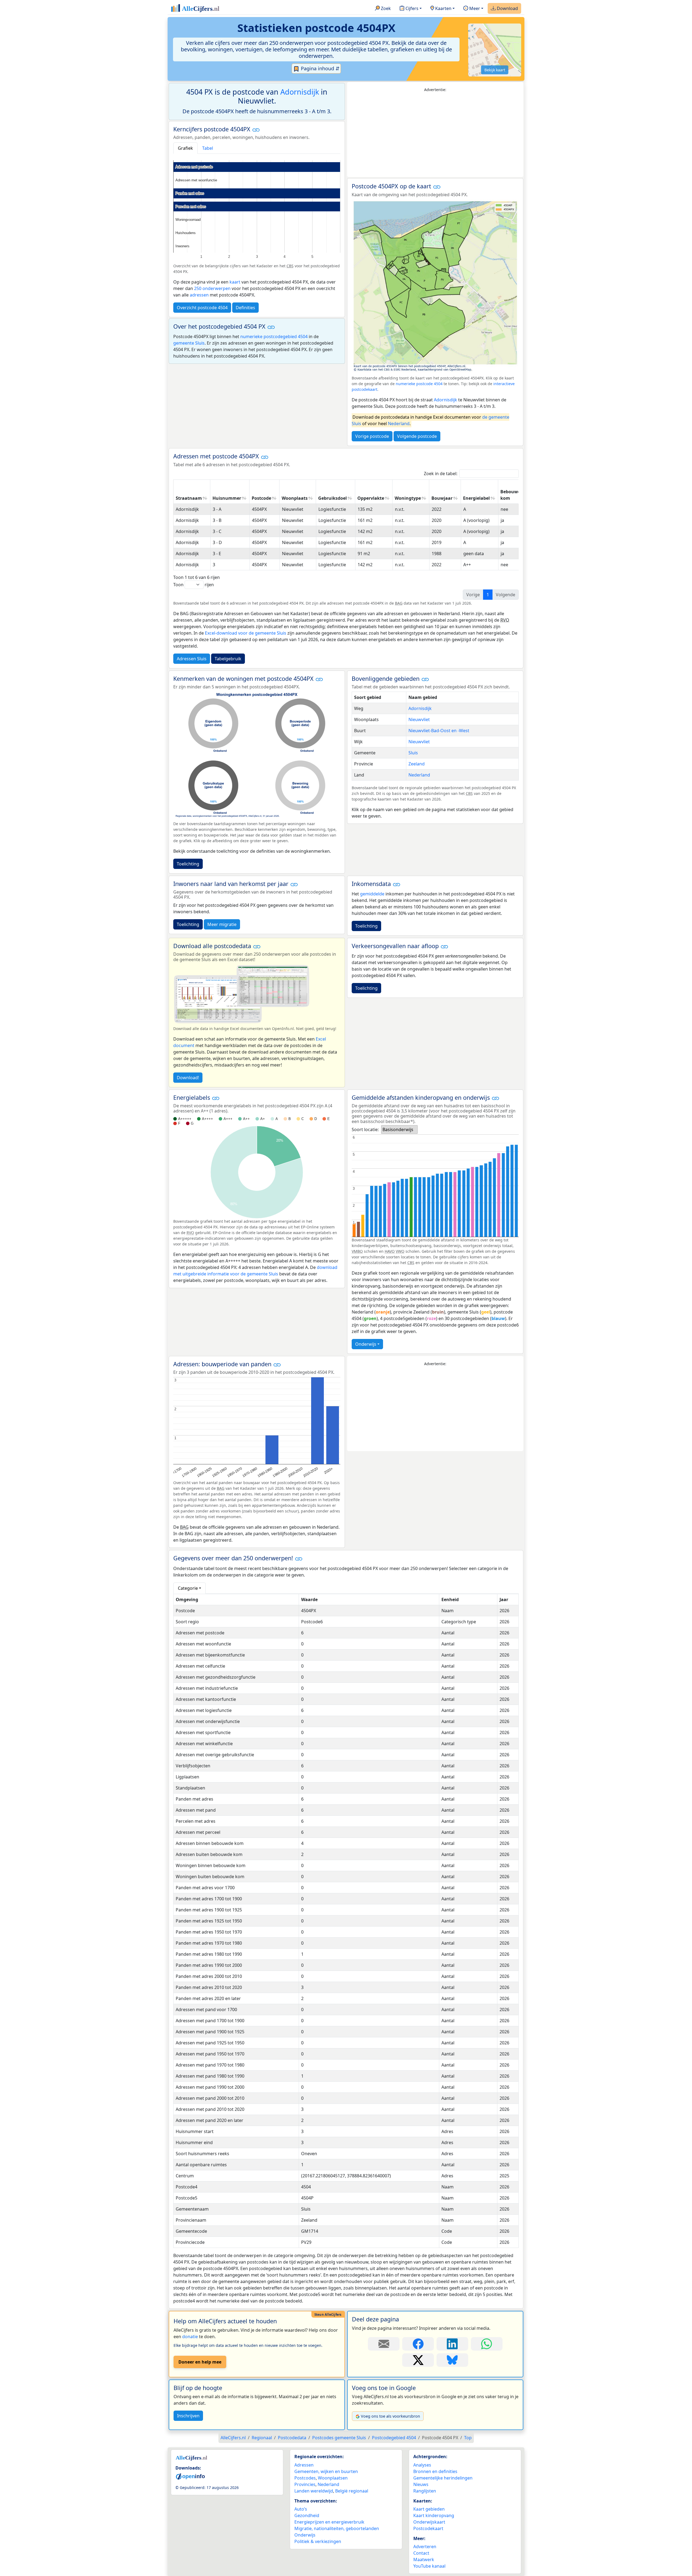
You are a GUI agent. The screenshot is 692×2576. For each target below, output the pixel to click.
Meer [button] (474, 8)
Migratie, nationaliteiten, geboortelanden (337, 2528)
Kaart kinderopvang (434, 2515)
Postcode (261, 498)
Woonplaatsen (333, 2478)
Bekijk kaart (495, 70)
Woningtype (408, 498)
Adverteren (425, 2547)
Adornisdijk (300, 92)
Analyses (422, 2465)
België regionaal (352, 2491)
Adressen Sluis (192, 659)
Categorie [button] (188, 1588)
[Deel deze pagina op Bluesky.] (452, 2360)
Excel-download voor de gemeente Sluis (246, 633)
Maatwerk (424, 2560)
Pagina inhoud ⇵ (320, 68)
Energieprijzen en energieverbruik (329, 2522)
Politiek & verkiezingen (318, 2541)
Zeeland (417, 764)
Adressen (304, 2465)
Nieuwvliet (419, 719)
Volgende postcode (417, 436)
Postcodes (305, 2478)
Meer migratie (222, 924)
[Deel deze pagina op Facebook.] (418, 2344)
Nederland (399, 424)
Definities (245, 308)
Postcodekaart (428, 2528)
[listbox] (399, 1129)
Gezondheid (307, 2515)
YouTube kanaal (429, 2566)
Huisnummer (227, 498)
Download (507, 8)
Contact (421, 2553)
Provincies (305, 2484)
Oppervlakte (371, 498)
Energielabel (476, 498)
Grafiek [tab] (185, 148)
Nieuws (421, 2484)
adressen (199, 295)
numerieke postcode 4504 (419, 384)
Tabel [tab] (208, 148)
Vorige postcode (372, 436)
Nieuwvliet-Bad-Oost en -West (439, 731)
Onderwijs (366, 1344)
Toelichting (188, 864)
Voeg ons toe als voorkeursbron (390, 2416)
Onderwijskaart (429, 2522)
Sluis (413, 753)
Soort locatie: (365, 1129)
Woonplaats (295, 498)
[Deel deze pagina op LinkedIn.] (452, 2344)
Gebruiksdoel (332, 498)
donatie (190, 2337)
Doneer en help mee (200, 2362)
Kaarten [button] (443, 8)
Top (468, 2438)
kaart (235, 282)
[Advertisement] (435, 135)
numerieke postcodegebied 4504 (274, 336)
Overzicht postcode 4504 (202, 308)
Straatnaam (189, 498)
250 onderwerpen (212, 288)
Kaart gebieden (429, 2509)
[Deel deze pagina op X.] (418, 2360)
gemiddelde (372, 894)
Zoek (385, 8)
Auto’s (301, 2509)
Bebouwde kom (512, 495)
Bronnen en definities (435, 2471)
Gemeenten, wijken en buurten (326, 2471)
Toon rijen (194, 585)
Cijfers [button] (411, 8)
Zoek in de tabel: (441, 474)
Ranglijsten (425, 2491)
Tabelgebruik (228, 659)
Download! (188, 1078)
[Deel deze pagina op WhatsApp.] (487, 2344)
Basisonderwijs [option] (398, 1129)
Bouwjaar (442, 498)
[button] (256, 130)
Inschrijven (188, 2416)
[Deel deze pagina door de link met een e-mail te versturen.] (384, 2344)
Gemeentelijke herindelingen (443, 2478)
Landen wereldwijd (314, 2491)
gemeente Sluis (189, 343)
